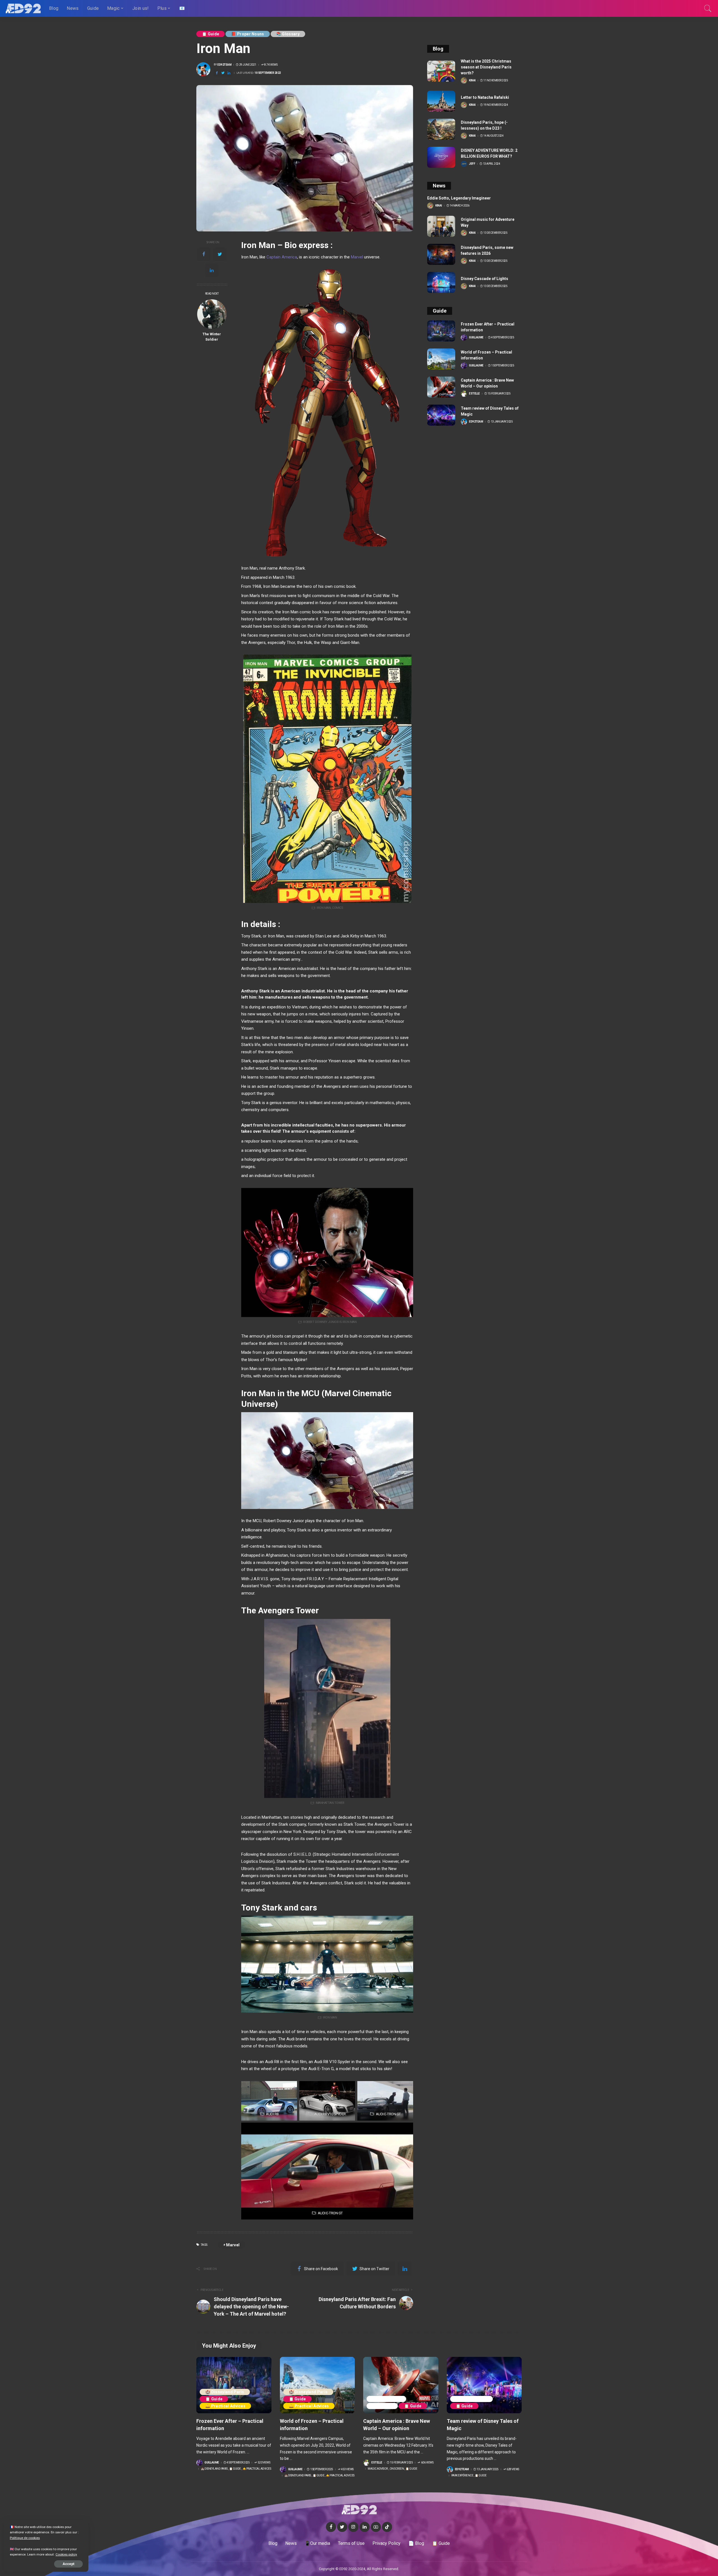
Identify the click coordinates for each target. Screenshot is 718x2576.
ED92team (224, 65)
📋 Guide (210, 34)
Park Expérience (472, 2399)
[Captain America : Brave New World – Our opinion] (441, 387)
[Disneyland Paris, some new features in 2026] (441, 254)
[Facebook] (204, 254)
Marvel (357, 257)
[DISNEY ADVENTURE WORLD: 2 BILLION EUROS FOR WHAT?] (441, 157)
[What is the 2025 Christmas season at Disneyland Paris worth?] (441, 71)
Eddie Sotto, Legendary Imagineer (459, 198)
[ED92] (23, 8)
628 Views (513, 2469)
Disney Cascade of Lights (485, 279)
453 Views (347, 2469)
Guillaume (476, 338)
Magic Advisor (386, 2399)
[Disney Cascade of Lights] (441, 282)
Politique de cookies (25, 2538)
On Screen (382, 2406)
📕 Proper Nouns (248, 34)
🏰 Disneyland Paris (225, 2392)
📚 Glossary (288, 34)
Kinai (472, 81)
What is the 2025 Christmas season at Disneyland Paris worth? (486, 67)
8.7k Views (271, 65)
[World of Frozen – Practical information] (441, 359)
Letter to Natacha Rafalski (485, 97)
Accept (68, 2564)
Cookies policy (66, 2554)
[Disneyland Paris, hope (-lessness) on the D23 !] (441, 129)
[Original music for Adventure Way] (441, 226)
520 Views (264, 2463)
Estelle (474, 394)
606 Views (427, 2463)
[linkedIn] (212, 270)
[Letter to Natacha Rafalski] (441, 101)
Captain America (282, 257)
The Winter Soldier (212, 337)
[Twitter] (220, 254)
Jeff (472, 164)
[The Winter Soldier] (212, 314)
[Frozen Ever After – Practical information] (441, 331)
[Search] (708, 8)
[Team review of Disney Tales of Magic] (441, 415)
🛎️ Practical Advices (225, 2406)
